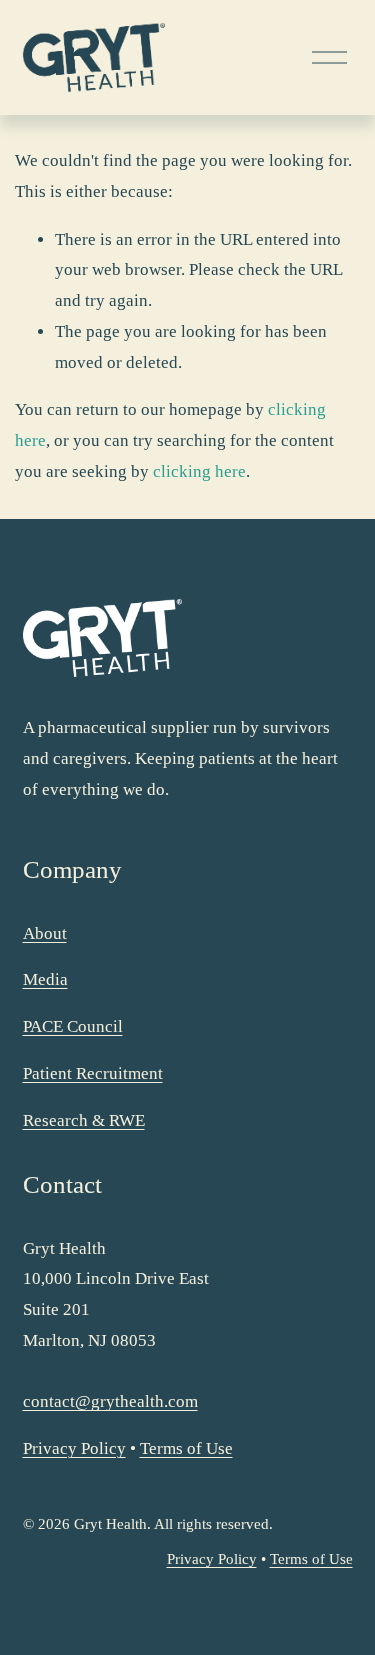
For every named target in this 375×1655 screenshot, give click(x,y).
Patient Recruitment (93, 1073)
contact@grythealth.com (110, 1401)
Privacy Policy (74, 1448)
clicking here (199, 471)
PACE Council (73, 1026)
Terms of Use (186, 1448)
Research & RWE (84, 1120)
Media (45, 979)
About (45, 933)
